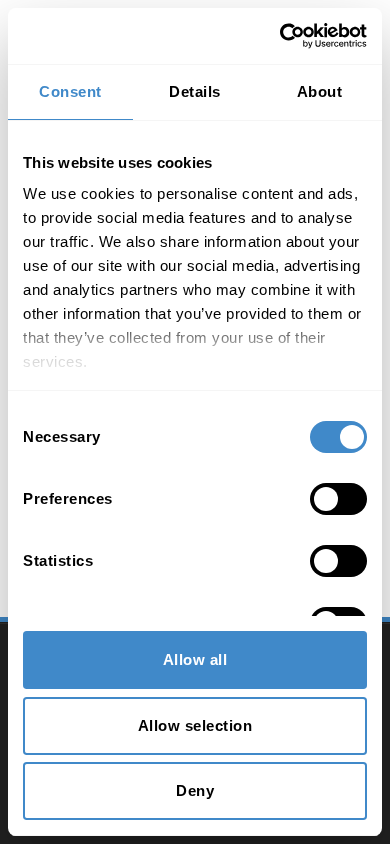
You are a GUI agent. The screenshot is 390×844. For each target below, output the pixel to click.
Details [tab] (195, 91)
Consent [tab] (70, 91)
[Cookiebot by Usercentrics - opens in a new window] (280, 36)
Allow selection (195, 725)
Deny (195, 790)
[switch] (338, 499)
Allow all (195, 659)
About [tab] (320, 91)
